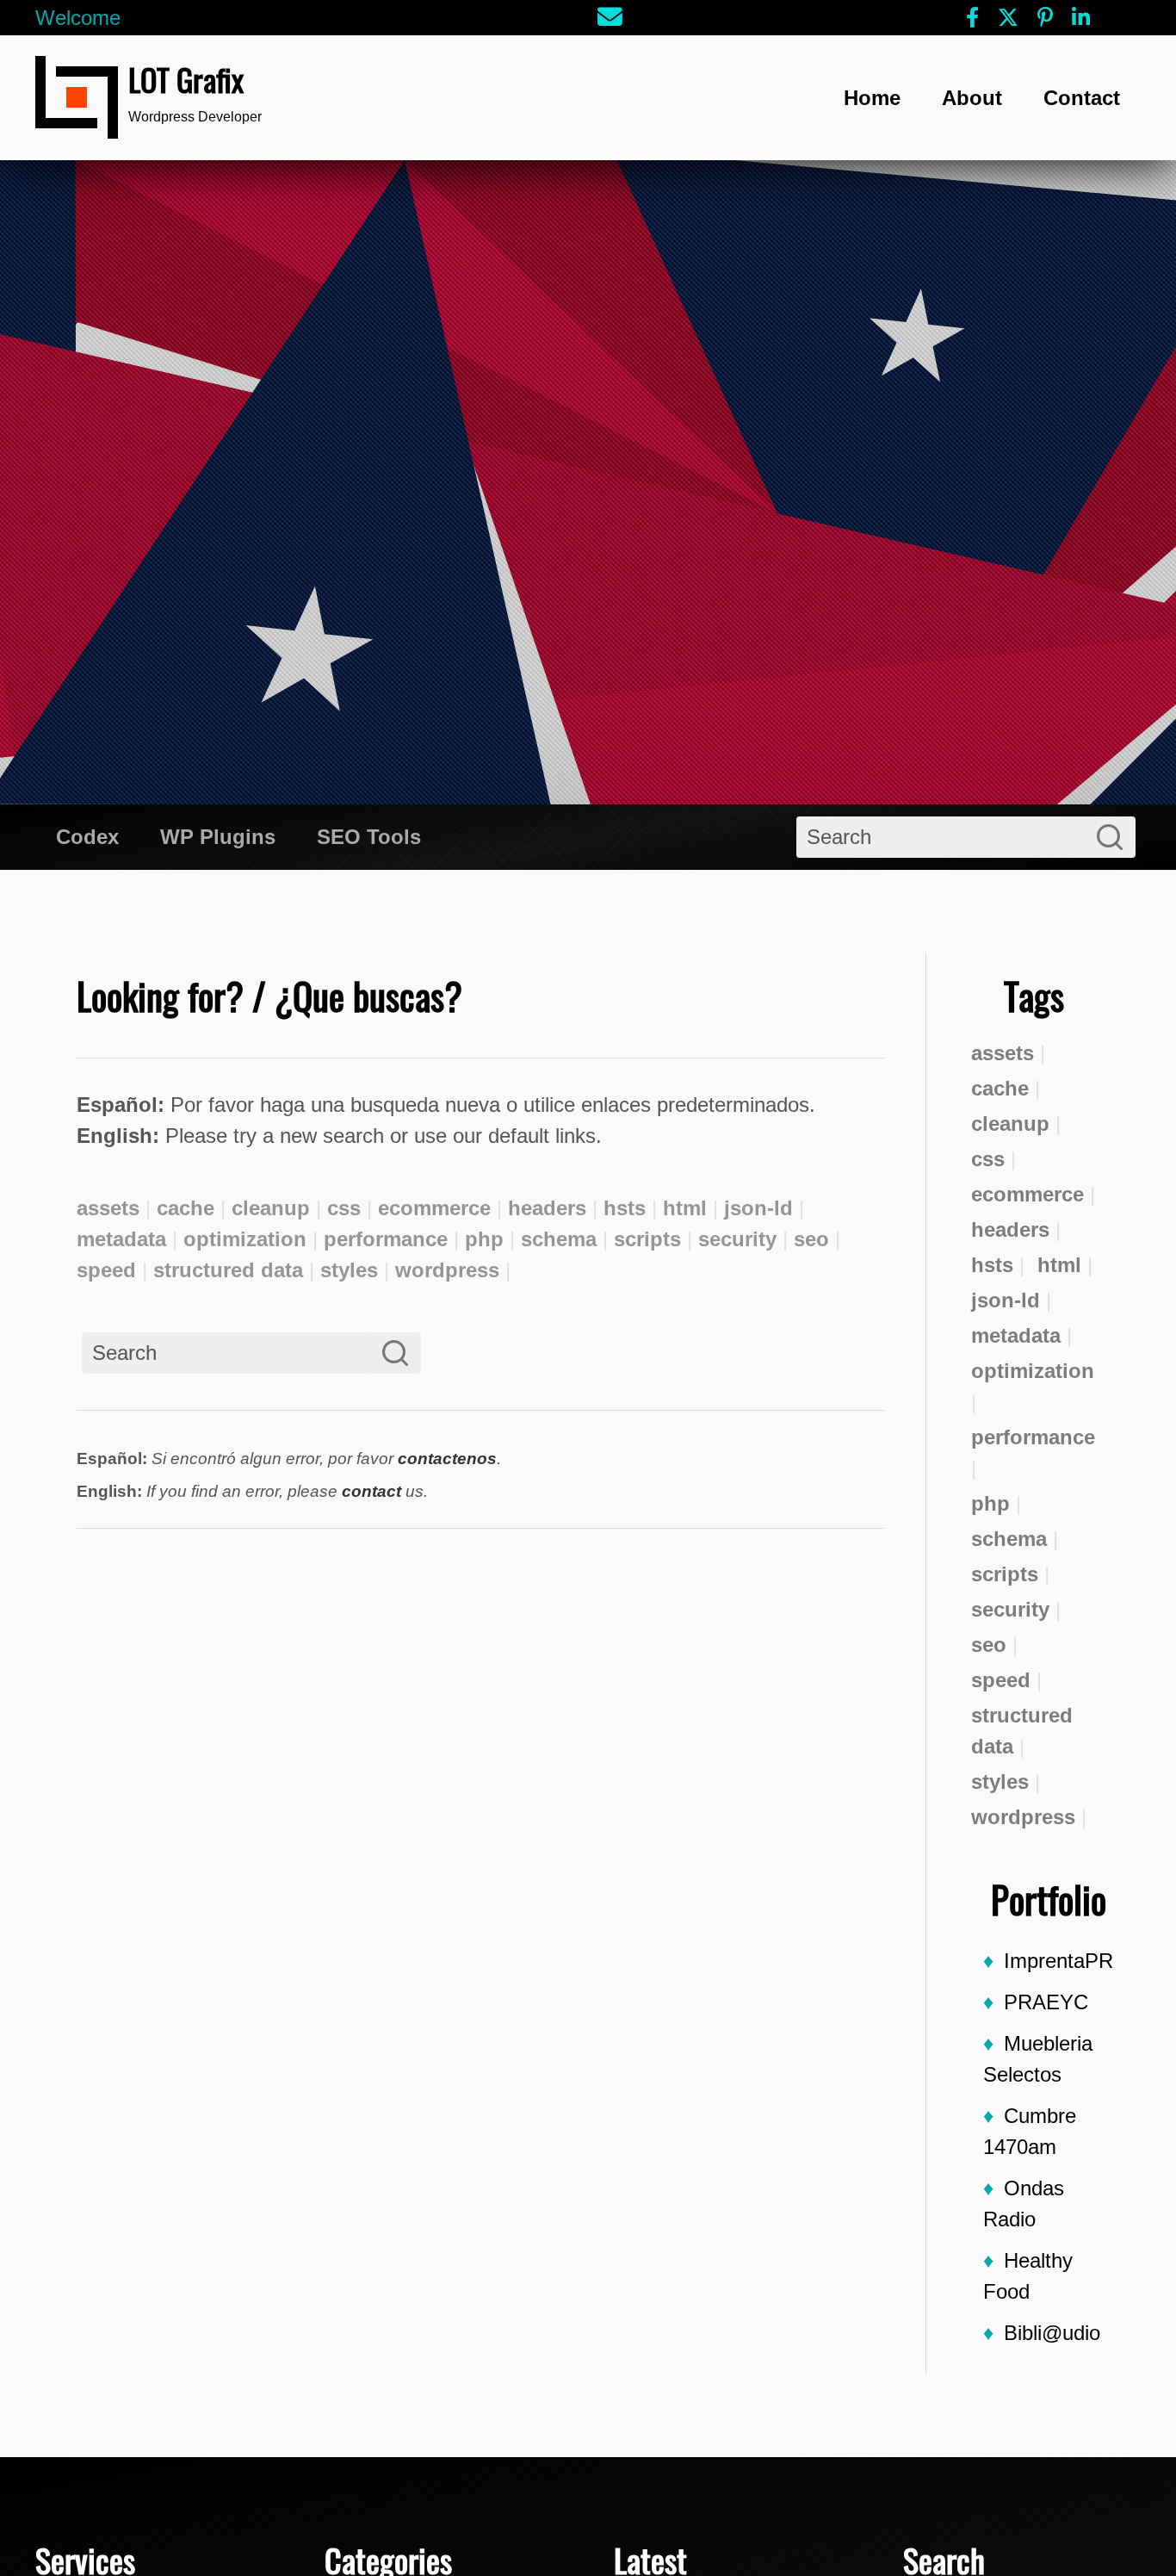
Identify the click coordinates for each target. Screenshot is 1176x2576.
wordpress (1023, 1817)
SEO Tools (369, 837)
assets (1003, 1053)
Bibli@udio (1052, 2333)
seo (989, 1645)
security (1010, 1609)
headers (1010, 1229)
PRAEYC (1046, 2002)
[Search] (1110, 837)
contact (371, 1491)
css (988, 1159)
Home (872, 98)
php (990, 1503)
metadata (1016, 1335)
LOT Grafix (186, 79)
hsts (992, 1265)
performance (1033, 1437)
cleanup (1010, 1124)
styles (1000, 1781)
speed (1001, 1680)
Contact (1082, 98)
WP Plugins (218, 837)
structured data (1022, 1731)
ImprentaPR (1058, 1961)
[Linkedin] (1081, 18)
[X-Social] (1008, 18)
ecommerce (1027, 1194)
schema (1009, 1539)
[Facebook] (972, 18)
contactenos (447, 1459)
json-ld (1006, 1300)
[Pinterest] (1045, 18)
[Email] (611, 18)
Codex (87, 837)
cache (1000, 1088)
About (972, 98)
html (1059, 1265)
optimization (1033, 1371)
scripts (1005, 1574)
